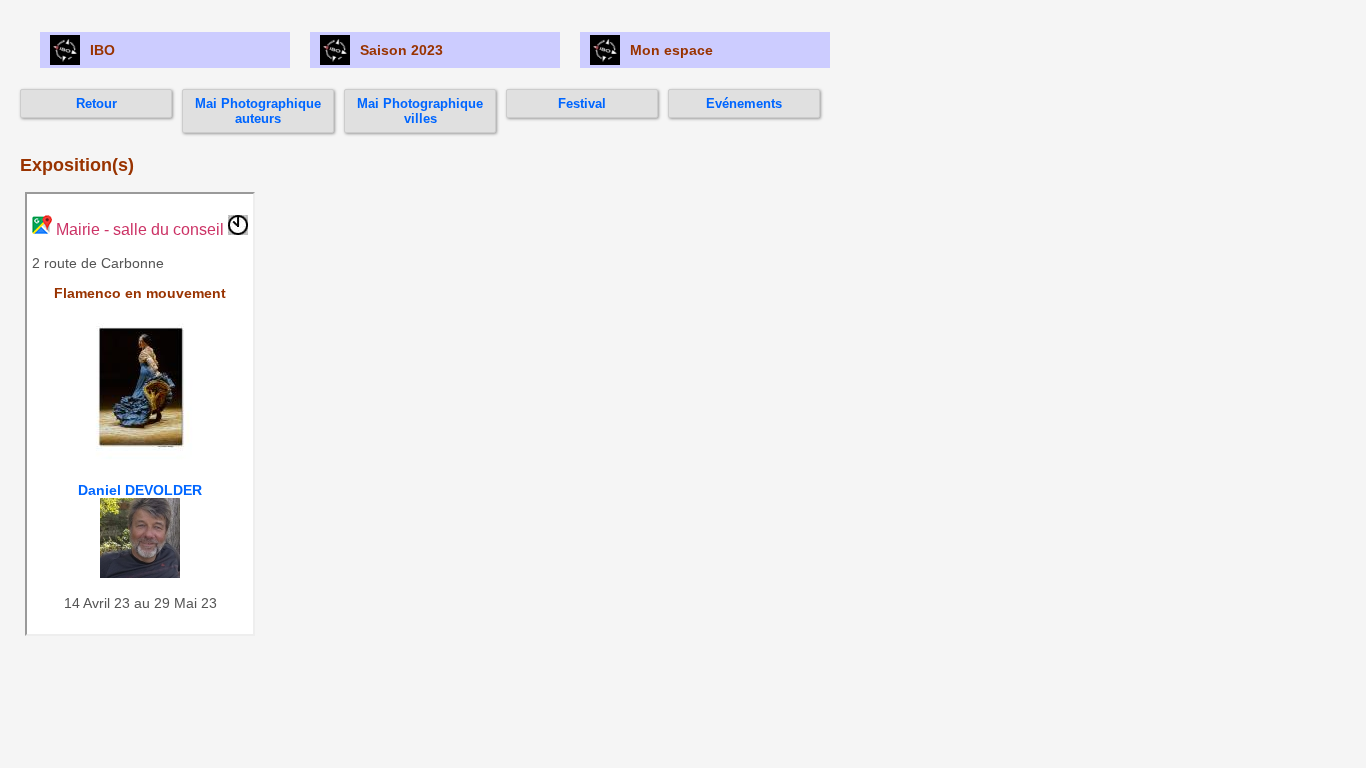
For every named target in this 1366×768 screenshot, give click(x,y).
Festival (582, 103)
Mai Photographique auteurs (258, 111)
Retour (96, 103)
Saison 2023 (401, 50)
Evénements (744, 103)
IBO (102, 50)
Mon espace (671, 50)
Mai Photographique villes (420, 111)
